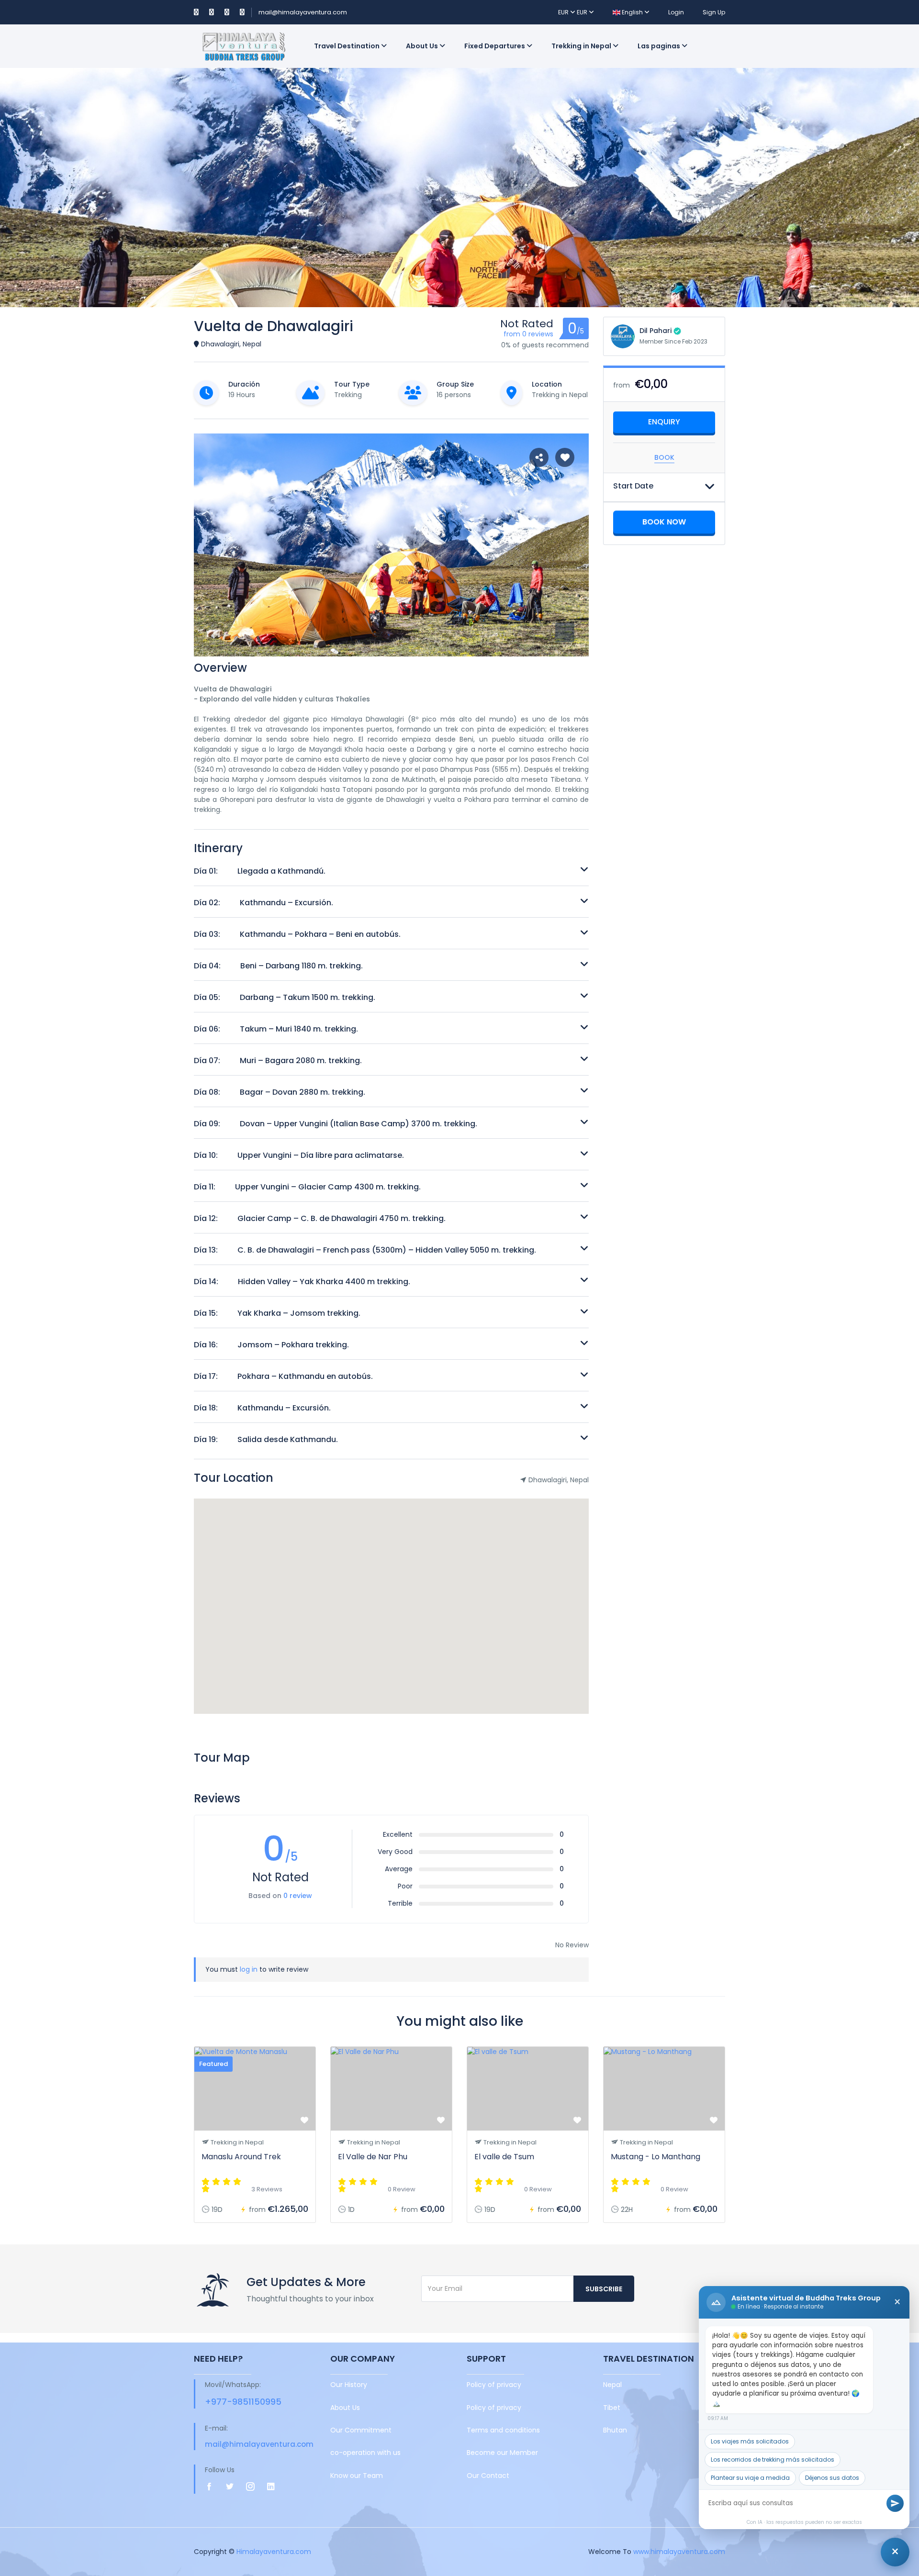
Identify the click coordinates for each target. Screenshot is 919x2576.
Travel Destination (347, 46)
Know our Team (357, 2476)
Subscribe (604, 2289)
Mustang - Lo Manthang (656, 2157)
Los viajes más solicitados (750, 2441)
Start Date (633, 486)
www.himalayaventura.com (679, 2552)
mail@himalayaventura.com (303, 12)
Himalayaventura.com (274, 2552)
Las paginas (660, 46)
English (632, 12)
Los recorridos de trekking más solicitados (773, 2459)
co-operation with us (365, 2453)
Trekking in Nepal (582, 46)
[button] (565, 633)
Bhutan (615, 2430)
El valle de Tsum (504, 2157)
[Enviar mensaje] (895, 2503)
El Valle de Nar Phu (373, 2157)
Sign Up (714, 12)
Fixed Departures (495, 46)
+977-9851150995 (243, 2402)
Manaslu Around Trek (241, 2157)
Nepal (612, 2385)
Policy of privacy (494, 2385)
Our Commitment (361, 2430)
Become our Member (502, 2453)
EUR (564, 12)
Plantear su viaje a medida (750, 2478)
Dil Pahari (656, 331)
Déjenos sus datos (832, 2478)
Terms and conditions (503, 2430)
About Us (423, 46)
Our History (349, 2385)
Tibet (612, 2408)
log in (249, 1969)
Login (676, 12)
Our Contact (488, 2476)
